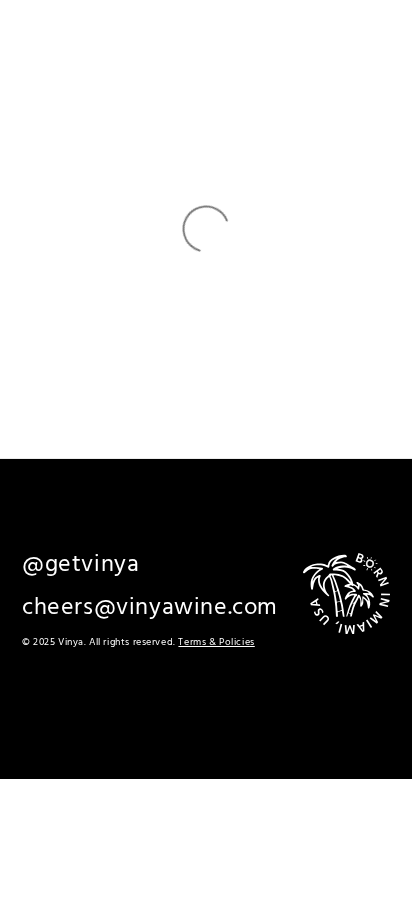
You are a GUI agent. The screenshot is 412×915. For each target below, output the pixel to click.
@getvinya (80, 565)
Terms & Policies (216, 642)
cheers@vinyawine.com (150, 608)
